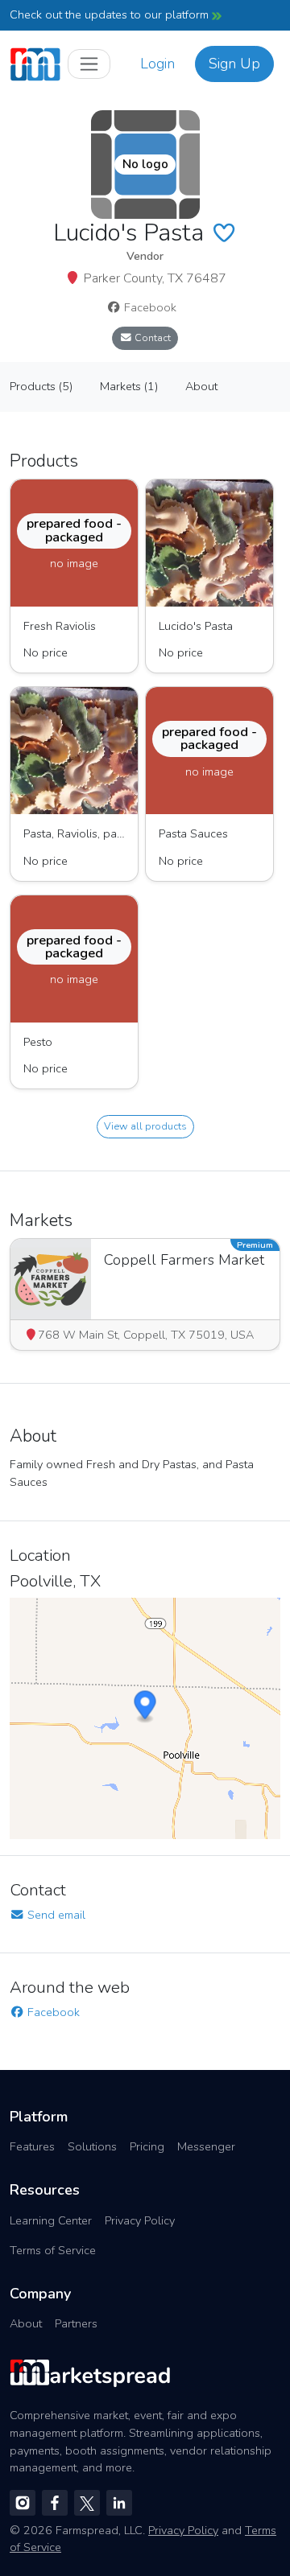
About (26, 2323)
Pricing (147, 2146)
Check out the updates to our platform (111, 14)
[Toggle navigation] (89, 64)
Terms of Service (53, 2250)
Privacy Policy (140, 2220)
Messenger (206, 2146)
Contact (151, 337)
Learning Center (51, 2220)
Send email (55, 1915)
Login (157, 64)
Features (32, 2146)
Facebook (149, 307)
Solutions (92, 2146)
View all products (145, 1126)
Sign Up (234, 64)
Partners (76, 2323)
